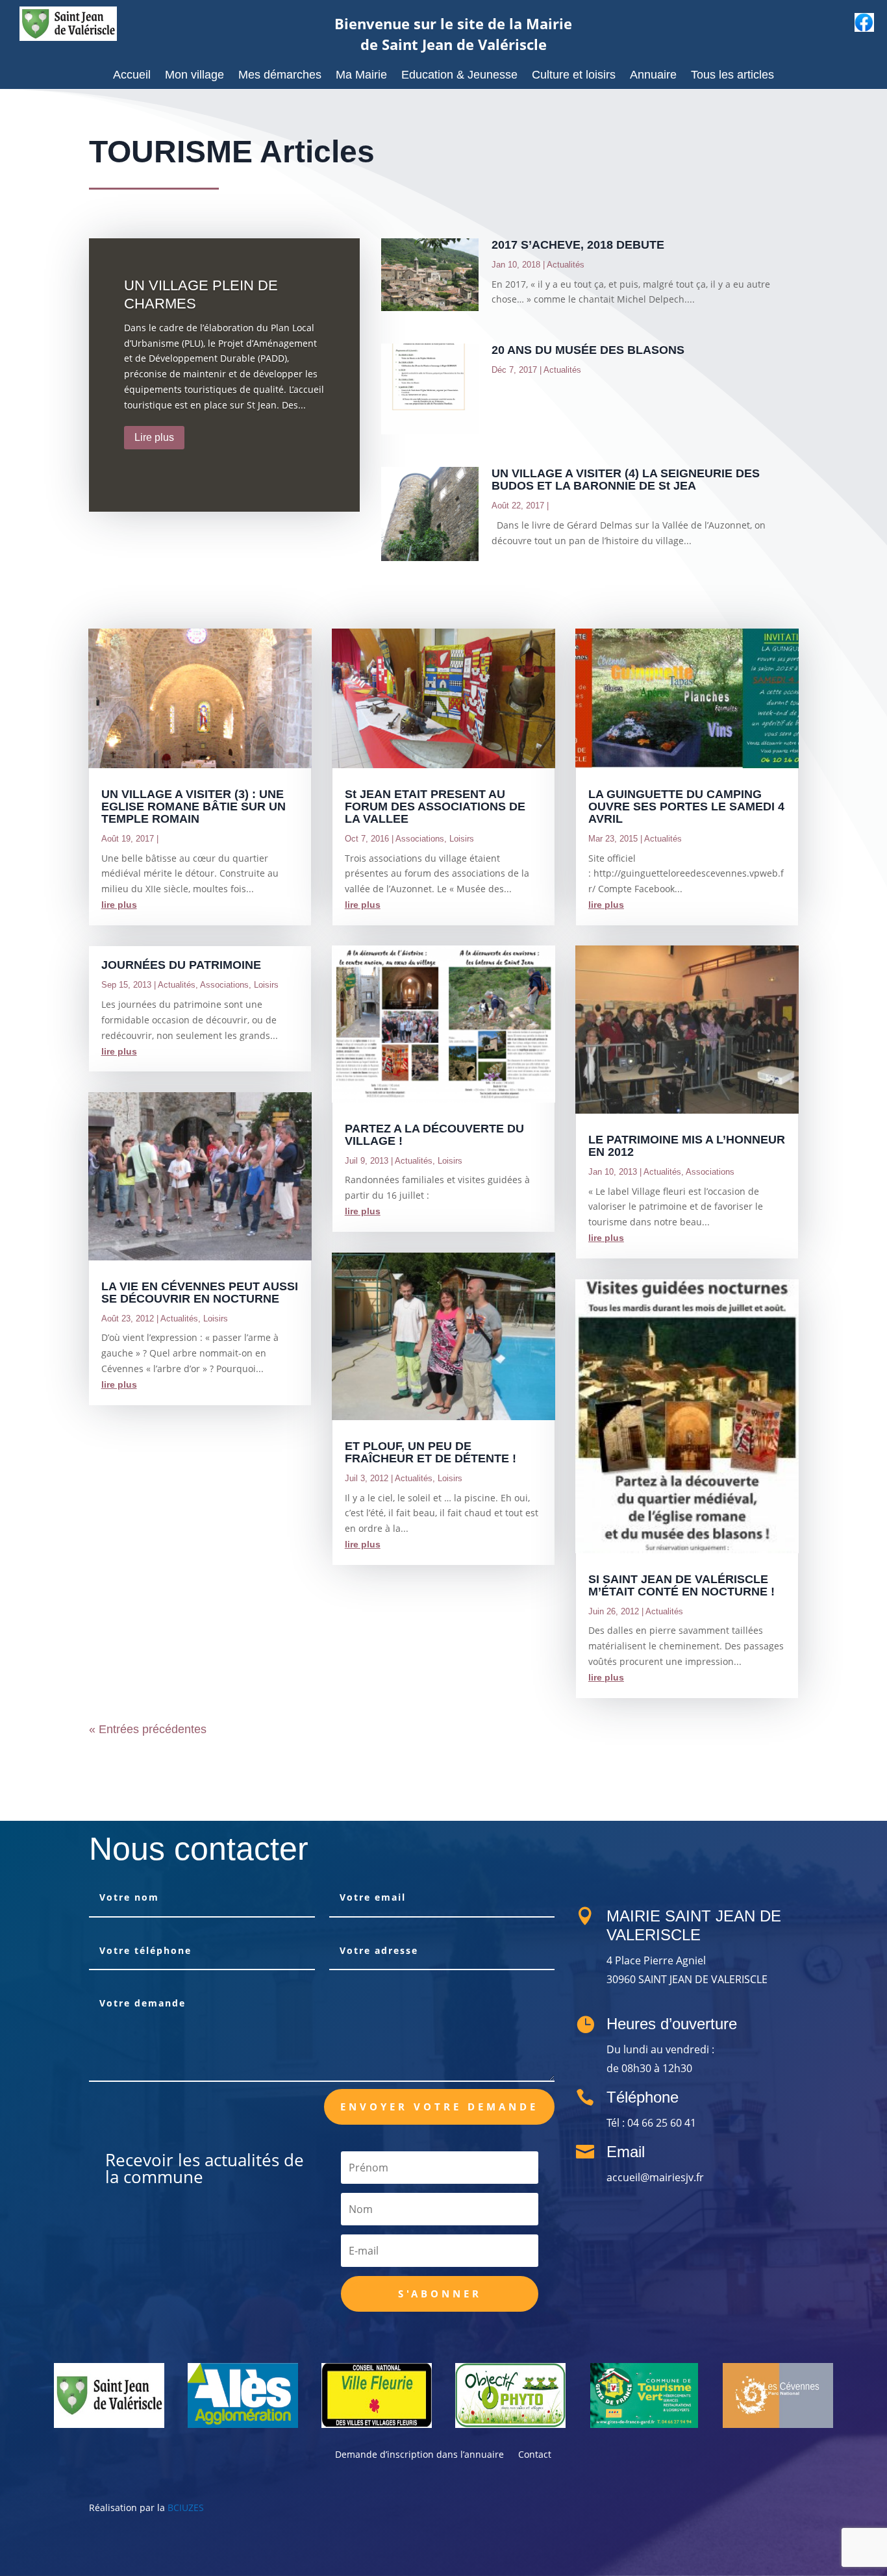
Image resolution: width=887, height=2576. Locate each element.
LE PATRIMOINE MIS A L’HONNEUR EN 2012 (687, 1146)
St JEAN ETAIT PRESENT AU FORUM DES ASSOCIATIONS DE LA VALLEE (435, 807)
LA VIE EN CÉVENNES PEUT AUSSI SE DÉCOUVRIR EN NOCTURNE (200, 1293)
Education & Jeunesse (459, 76)
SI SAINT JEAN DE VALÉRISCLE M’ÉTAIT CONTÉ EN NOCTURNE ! (681, 1585)
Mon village (194, 76)
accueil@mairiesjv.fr (655, 2177)
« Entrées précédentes (148, 1729)
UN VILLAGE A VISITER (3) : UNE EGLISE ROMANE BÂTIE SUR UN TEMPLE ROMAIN (194, 807)
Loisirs (266, 985)
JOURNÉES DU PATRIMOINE (181, 965)
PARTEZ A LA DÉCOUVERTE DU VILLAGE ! (434, 1135)
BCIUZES (186, 2507)
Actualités (566, 265)
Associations (224, 985)
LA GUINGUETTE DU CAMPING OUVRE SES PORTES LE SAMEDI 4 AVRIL (686, 807)
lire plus (119, 905)
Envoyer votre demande (439, 2107)
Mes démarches (280, 76)
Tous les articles (732, 76)
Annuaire (653, 76)
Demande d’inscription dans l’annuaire (419, 2455)
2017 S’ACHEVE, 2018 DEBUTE (578, 245)
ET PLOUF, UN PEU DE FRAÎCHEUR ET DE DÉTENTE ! (431, 1452)
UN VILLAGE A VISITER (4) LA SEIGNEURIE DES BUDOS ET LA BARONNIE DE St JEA (626, 480)
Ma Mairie (361, 76)
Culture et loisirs (574, 76)
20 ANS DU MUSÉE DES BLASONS (588, 350)
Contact (535, 2455)
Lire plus (154, 437)
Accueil (132, 76)
